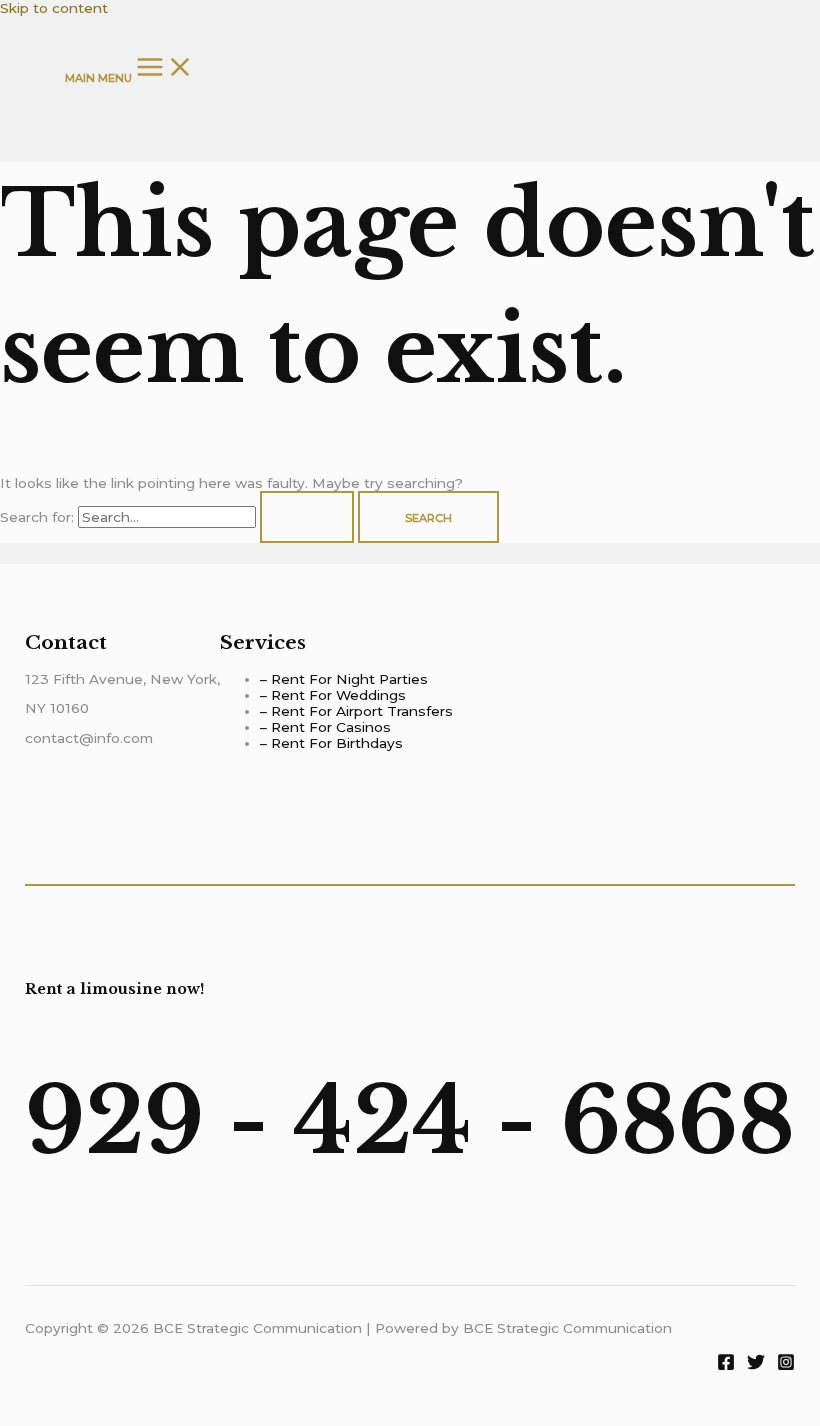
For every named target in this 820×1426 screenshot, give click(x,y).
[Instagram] (786, 1366)
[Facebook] (726, 1366)
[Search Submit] (307, 517)
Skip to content (54, 8)
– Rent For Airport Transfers (356, 711)
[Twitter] (756, 1366)
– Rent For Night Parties (344, 679)
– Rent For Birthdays (331, 743)
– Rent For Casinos (325, 727)
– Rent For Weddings (333, 695)
